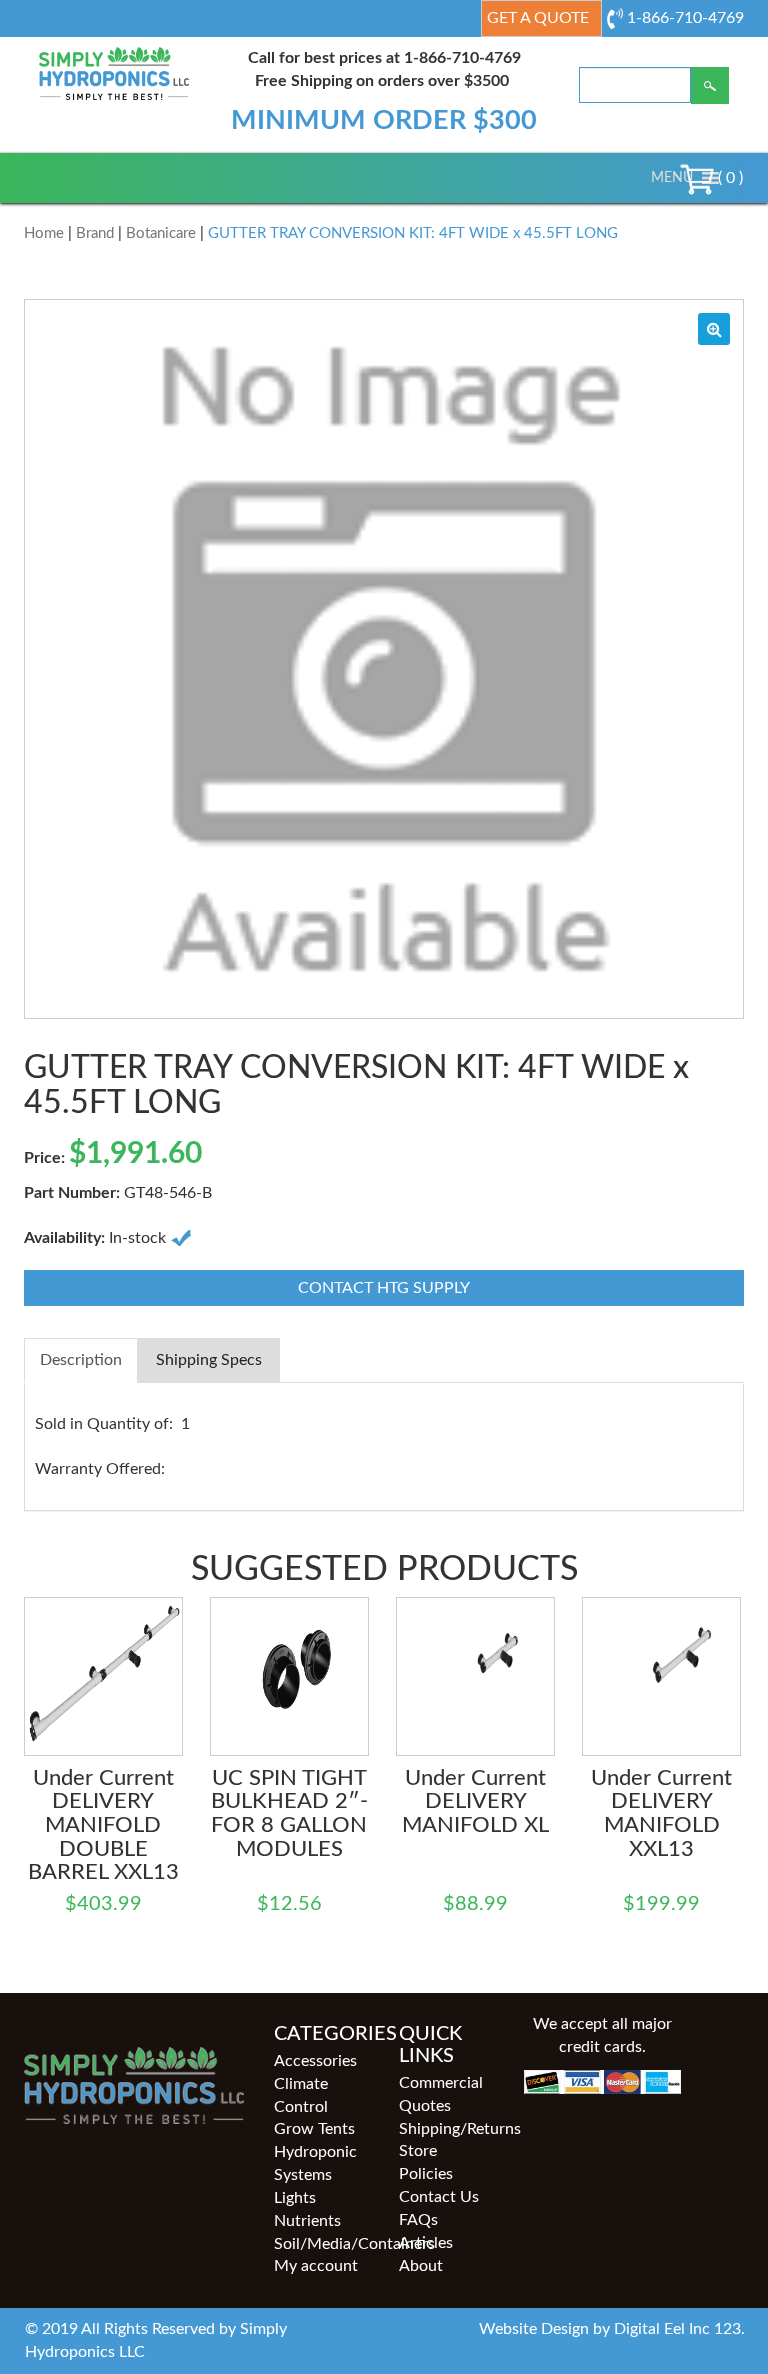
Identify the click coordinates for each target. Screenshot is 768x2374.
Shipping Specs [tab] (209, 1360)
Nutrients (307, 2221)
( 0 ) (728, 178)
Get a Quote (538, 18)
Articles (426, 2243)
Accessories (315, 2061)
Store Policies (426, 2162)
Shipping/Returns (446, 2129)
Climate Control (301, 2095)
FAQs (418, 2220)
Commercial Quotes (441, 2094)
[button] (672, 178)
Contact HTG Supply (384, 1288)
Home (44, 233)
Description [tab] (81, 1360)
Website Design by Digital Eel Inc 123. (612, 2329)
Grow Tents (314, 2129)
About (421, 2266)
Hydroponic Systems (315, 2163)
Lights (295, 2198)
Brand (95, 233)
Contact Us (439, 2197)
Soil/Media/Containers (321, 2244)
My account (316, 2266)
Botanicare (161, 233)
